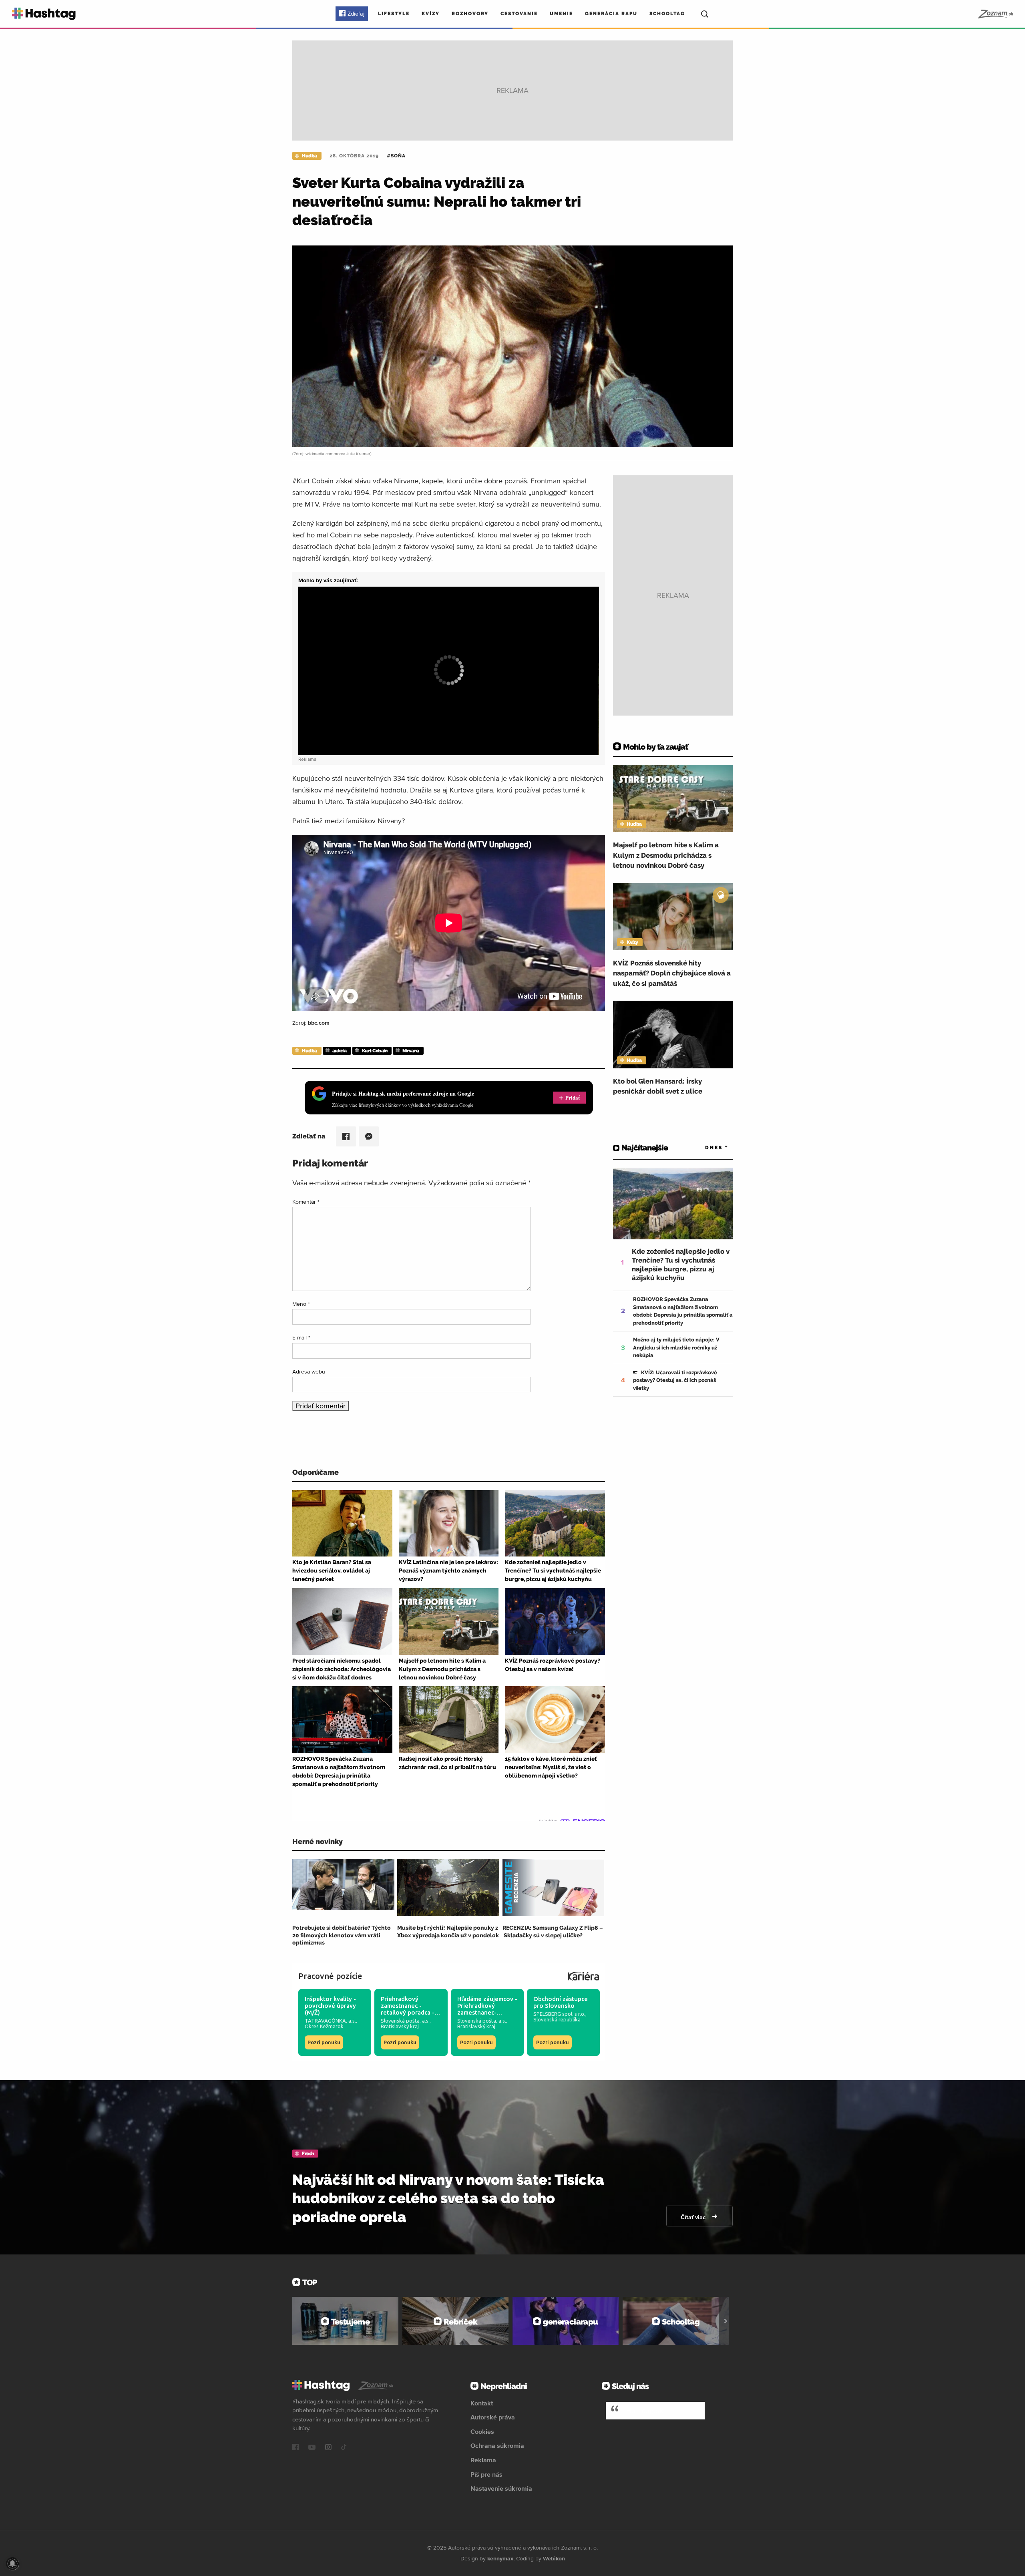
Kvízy (431, 14)
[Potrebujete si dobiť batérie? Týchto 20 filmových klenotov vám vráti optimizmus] (343, 1887)
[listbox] (705, 1148)
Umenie (561, 14)
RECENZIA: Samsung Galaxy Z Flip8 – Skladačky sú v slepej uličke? (553, 1931)
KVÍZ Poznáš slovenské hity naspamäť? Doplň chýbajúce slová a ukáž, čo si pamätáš (672, 973)
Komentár (306, 1202)
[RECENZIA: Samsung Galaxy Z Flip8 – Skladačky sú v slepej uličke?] (554, 1887)
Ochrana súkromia (497, 2445)
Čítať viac (694, 2217)
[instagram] (328, 2448)
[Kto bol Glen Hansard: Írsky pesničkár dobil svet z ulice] (673, 1034)
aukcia (340, 1051)
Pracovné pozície (330, 1976)
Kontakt (482, 2403)
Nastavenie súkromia (501, 2488)
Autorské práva (493, 2417)
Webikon (554, 2558)
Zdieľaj (356, 14)
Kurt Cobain (375, 1051)
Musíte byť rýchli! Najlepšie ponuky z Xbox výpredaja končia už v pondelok (448, 1931)
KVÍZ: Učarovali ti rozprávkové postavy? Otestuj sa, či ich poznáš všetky (675, 1380)
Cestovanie (519, 14)
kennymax (500, 2558)
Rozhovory (470, 14)
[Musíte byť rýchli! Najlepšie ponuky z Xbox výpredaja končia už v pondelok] (448, 1887)
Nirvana (411, 1051)
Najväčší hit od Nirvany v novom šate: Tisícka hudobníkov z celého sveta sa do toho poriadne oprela (448, 2198)
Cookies (482, 2431)
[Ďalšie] (726, 2321)
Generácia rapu (611, 14)
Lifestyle (394, 14)
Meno (301, 1304)
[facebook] (295, 2448)
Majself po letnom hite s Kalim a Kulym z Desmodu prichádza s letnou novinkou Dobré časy (666, 855)
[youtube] (312, 2448)
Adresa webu (309, 1371)
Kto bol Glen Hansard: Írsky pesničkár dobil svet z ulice (658, 1086)
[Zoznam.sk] (995, 14)
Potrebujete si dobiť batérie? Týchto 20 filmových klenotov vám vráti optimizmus (342, 1935)
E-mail (301, 1337)
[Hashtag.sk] (44, 14)
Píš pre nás (486, 2474)
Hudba (310, 156)
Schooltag (667, 14)
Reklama (483, 2460)
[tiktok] (344, 2448)
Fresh (308, 2154)
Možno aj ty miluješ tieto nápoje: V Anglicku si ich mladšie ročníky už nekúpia (676, 1347)
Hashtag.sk (645, 2410)
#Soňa (396, 156)
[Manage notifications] (12, 2564)
